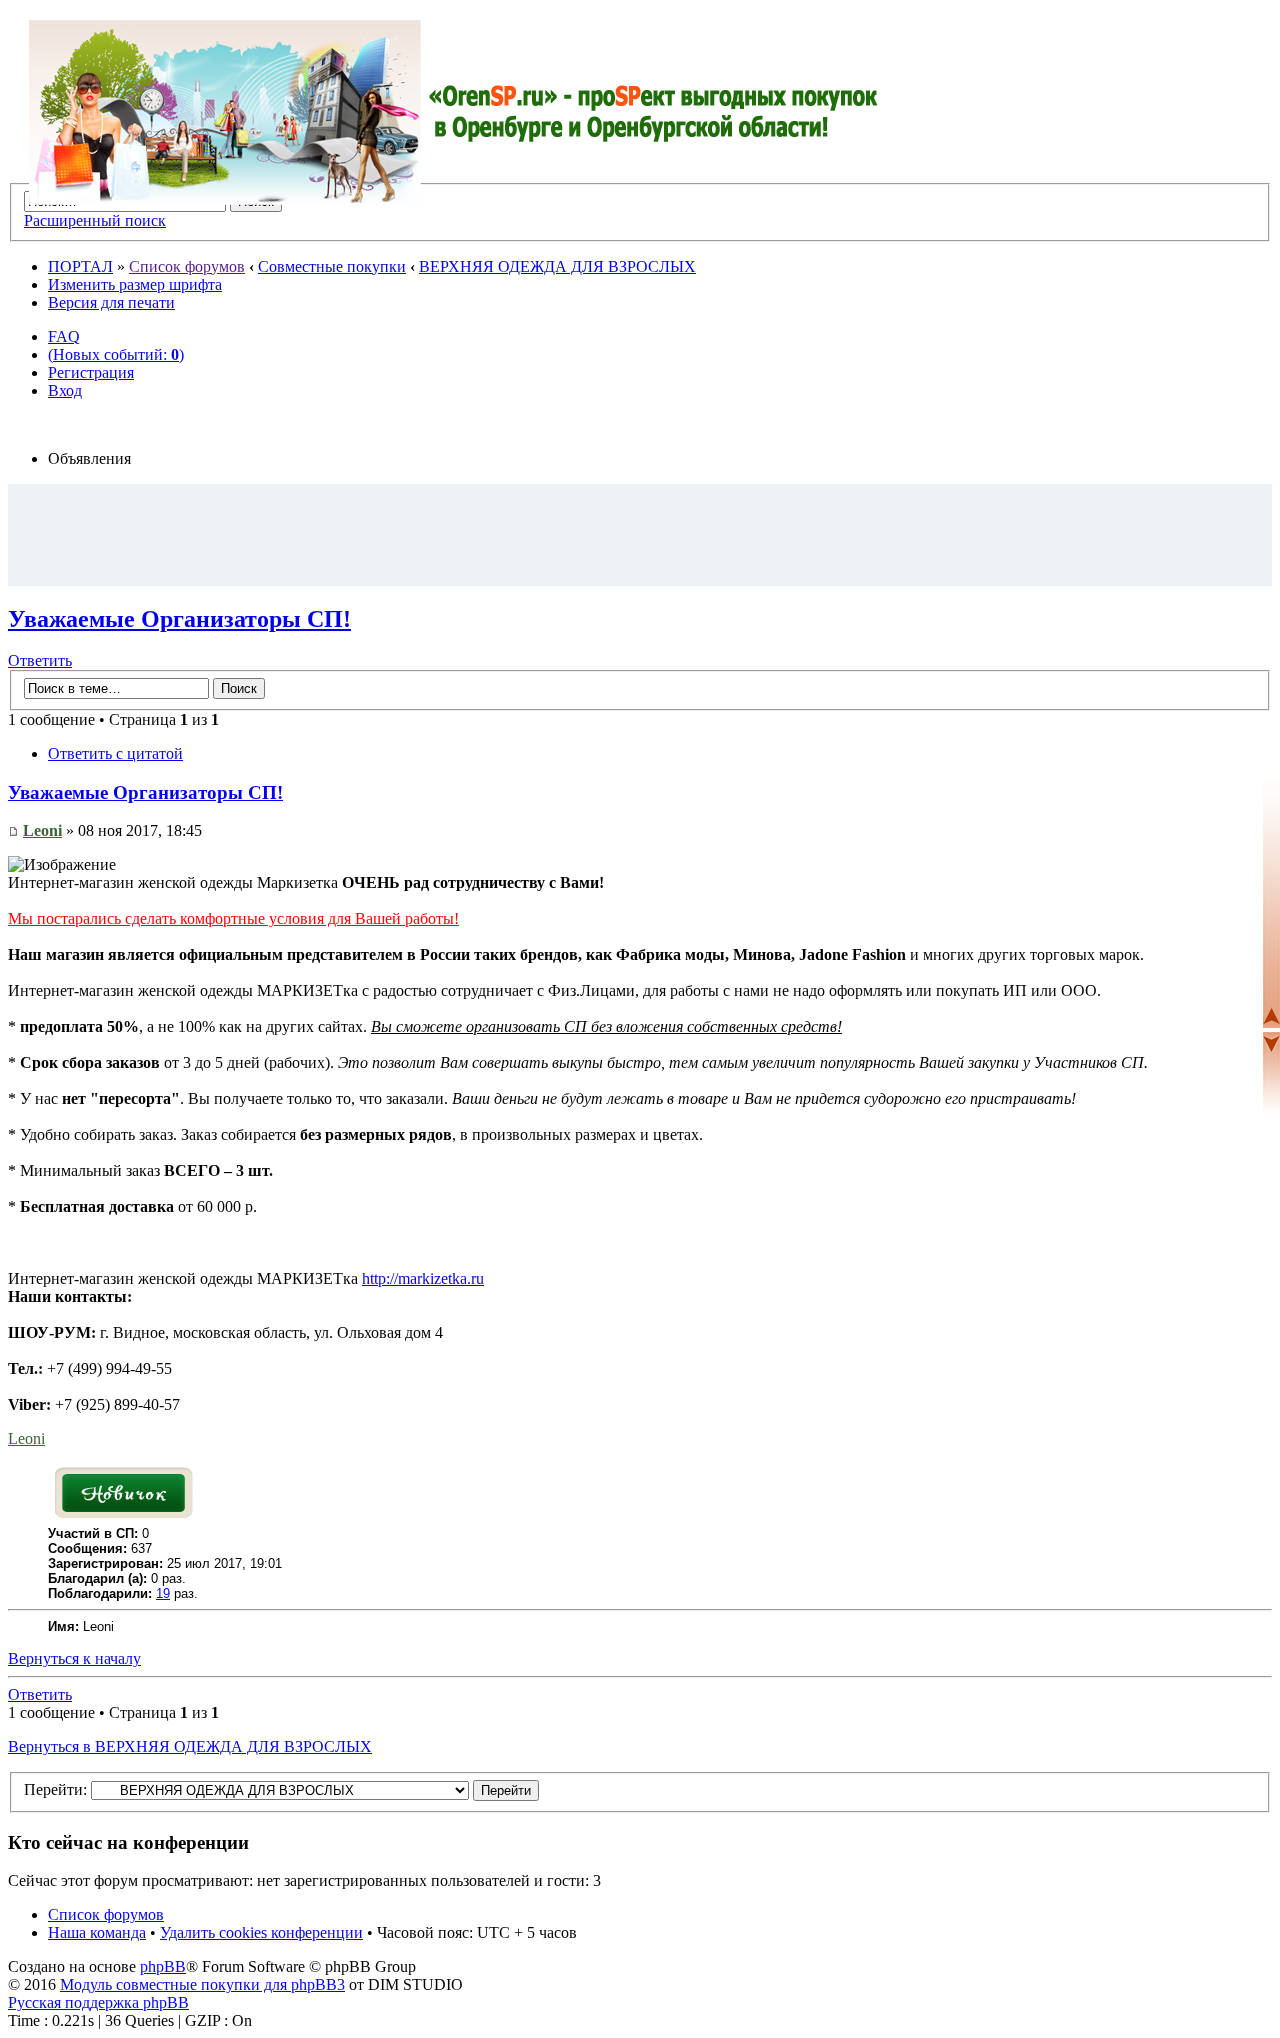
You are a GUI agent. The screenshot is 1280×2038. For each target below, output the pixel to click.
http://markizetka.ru (423, 1278)
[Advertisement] (640, 534)
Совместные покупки (332, 266)
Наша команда (97, 1932)
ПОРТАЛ (80, 266)
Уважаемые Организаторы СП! (179, 619)
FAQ (64, 336)
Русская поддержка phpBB (98, 2002)
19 (163, 1593)
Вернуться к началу (74, 1658)
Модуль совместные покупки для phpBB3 (202, 1984)
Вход (65, 390)
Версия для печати (111, 302)
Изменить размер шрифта (135, 284)
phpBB (163, 1966)
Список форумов (187, 266)
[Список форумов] (454, 112)
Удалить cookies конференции (261, 1932)
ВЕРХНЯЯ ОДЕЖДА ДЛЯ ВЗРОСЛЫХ (557, 266)
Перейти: (55, 1789)
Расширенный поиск (95, 220)
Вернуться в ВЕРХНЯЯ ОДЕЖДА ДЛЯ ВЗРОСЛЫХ (190, 1746)
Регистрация (91, 372)
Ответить (40, 660)
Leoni (42, 830)
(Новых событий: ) (116, 354)
